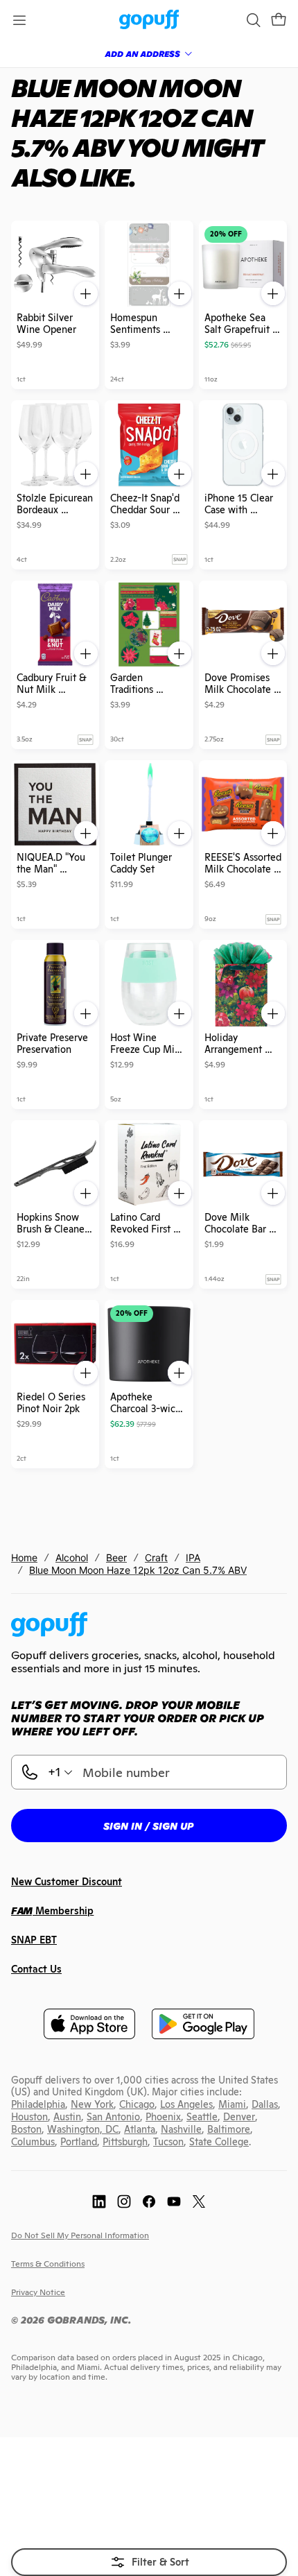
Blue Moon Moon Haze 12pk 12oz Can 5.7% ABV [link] (138, 1570)
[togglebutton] (149, 2562)
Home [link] (24, 1557)
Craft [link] (156, 1557)
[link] (149, 20)
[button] (279, 20)
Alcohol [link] (72, 1557)
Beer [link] (116, 1557)
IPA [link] (193, 1557)
